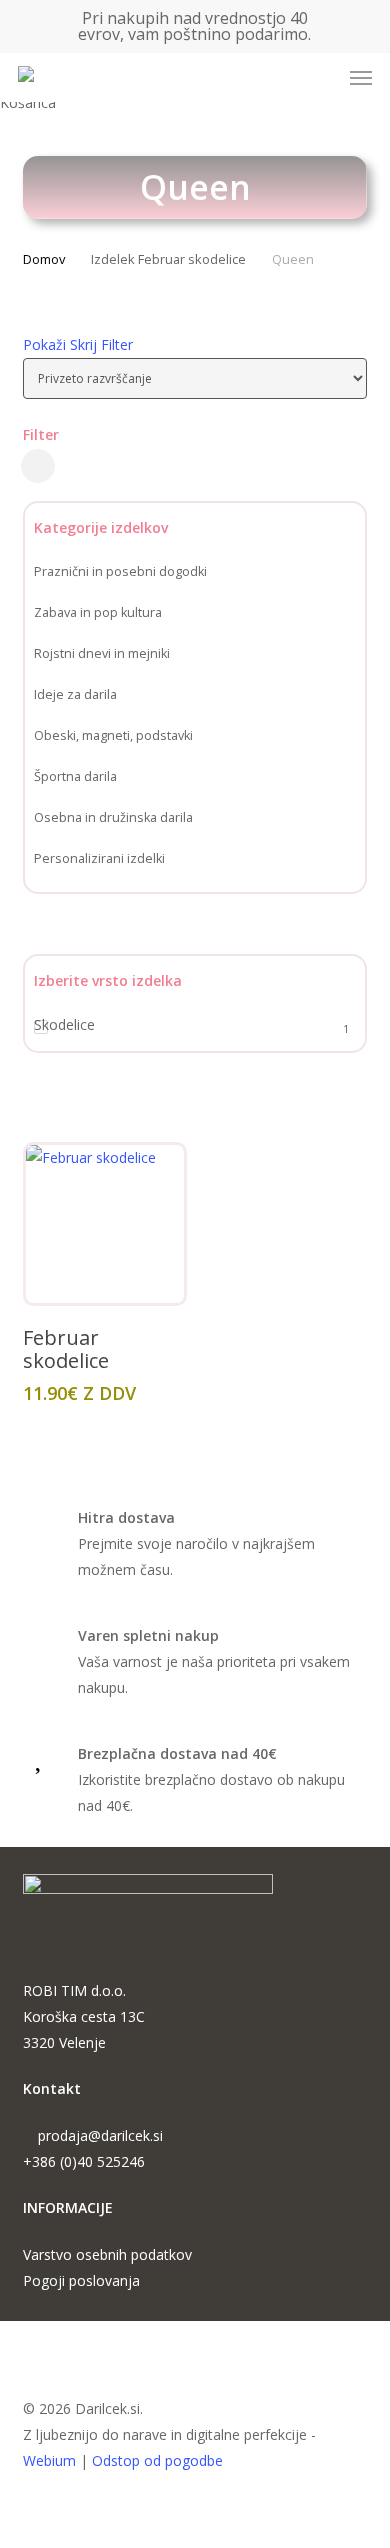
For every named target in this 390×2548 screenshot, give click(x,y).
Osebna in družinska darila (113, 817)
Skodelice (64, 1024)
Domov (44, 259)
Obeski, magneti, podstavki (113, 735)
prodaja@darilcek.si (100, 2135)
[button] (361, 78)
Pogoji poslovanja (81, 2280)
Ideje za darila (75, 694)
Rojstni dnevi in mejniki (102, 653)
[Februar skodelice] (105, 1224)
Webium (49, 2460)
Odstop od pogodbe (157, 2460)
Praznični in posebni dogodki (120, 571)
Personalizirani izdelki (99, 858)
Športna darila (75, 776)
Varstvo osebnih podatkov (107, 2254)
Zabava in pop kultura (98, 612)
